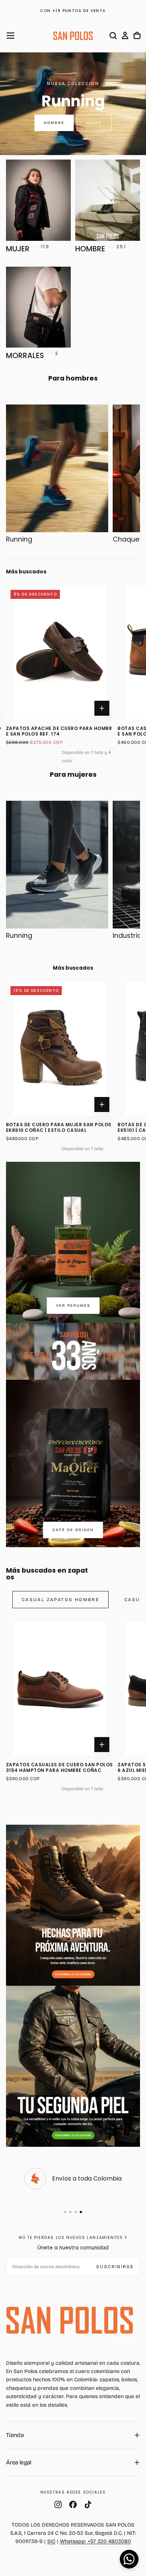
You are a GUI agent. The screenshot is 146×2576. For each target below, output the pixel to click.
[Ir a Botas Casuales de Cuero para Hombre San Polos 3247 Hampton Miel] (86, 652)
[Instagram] (58, 2504)
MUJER (94, 123)
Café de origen (73, 1530)
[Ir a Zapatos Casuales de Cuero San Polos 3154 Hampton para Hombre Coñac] (60, 1689)
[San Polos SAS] (70, 2320)
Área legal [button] (19, 2462)
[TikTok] (88, 2504)
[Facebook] (73, 2504)
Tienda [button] (15, 2435)
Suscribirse (115, 2267)
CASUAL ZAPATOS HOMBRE (60, 1600)
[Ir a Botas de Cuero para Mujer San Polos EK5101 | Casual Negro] (86, 1049)
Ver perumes (73, 1306)
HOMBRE (54, 123)
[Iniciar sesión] (125, 36)
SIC (51, 2541)
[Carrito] (137, 36)
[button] (10, 36)
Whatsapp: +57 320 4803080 (95, 2541)
